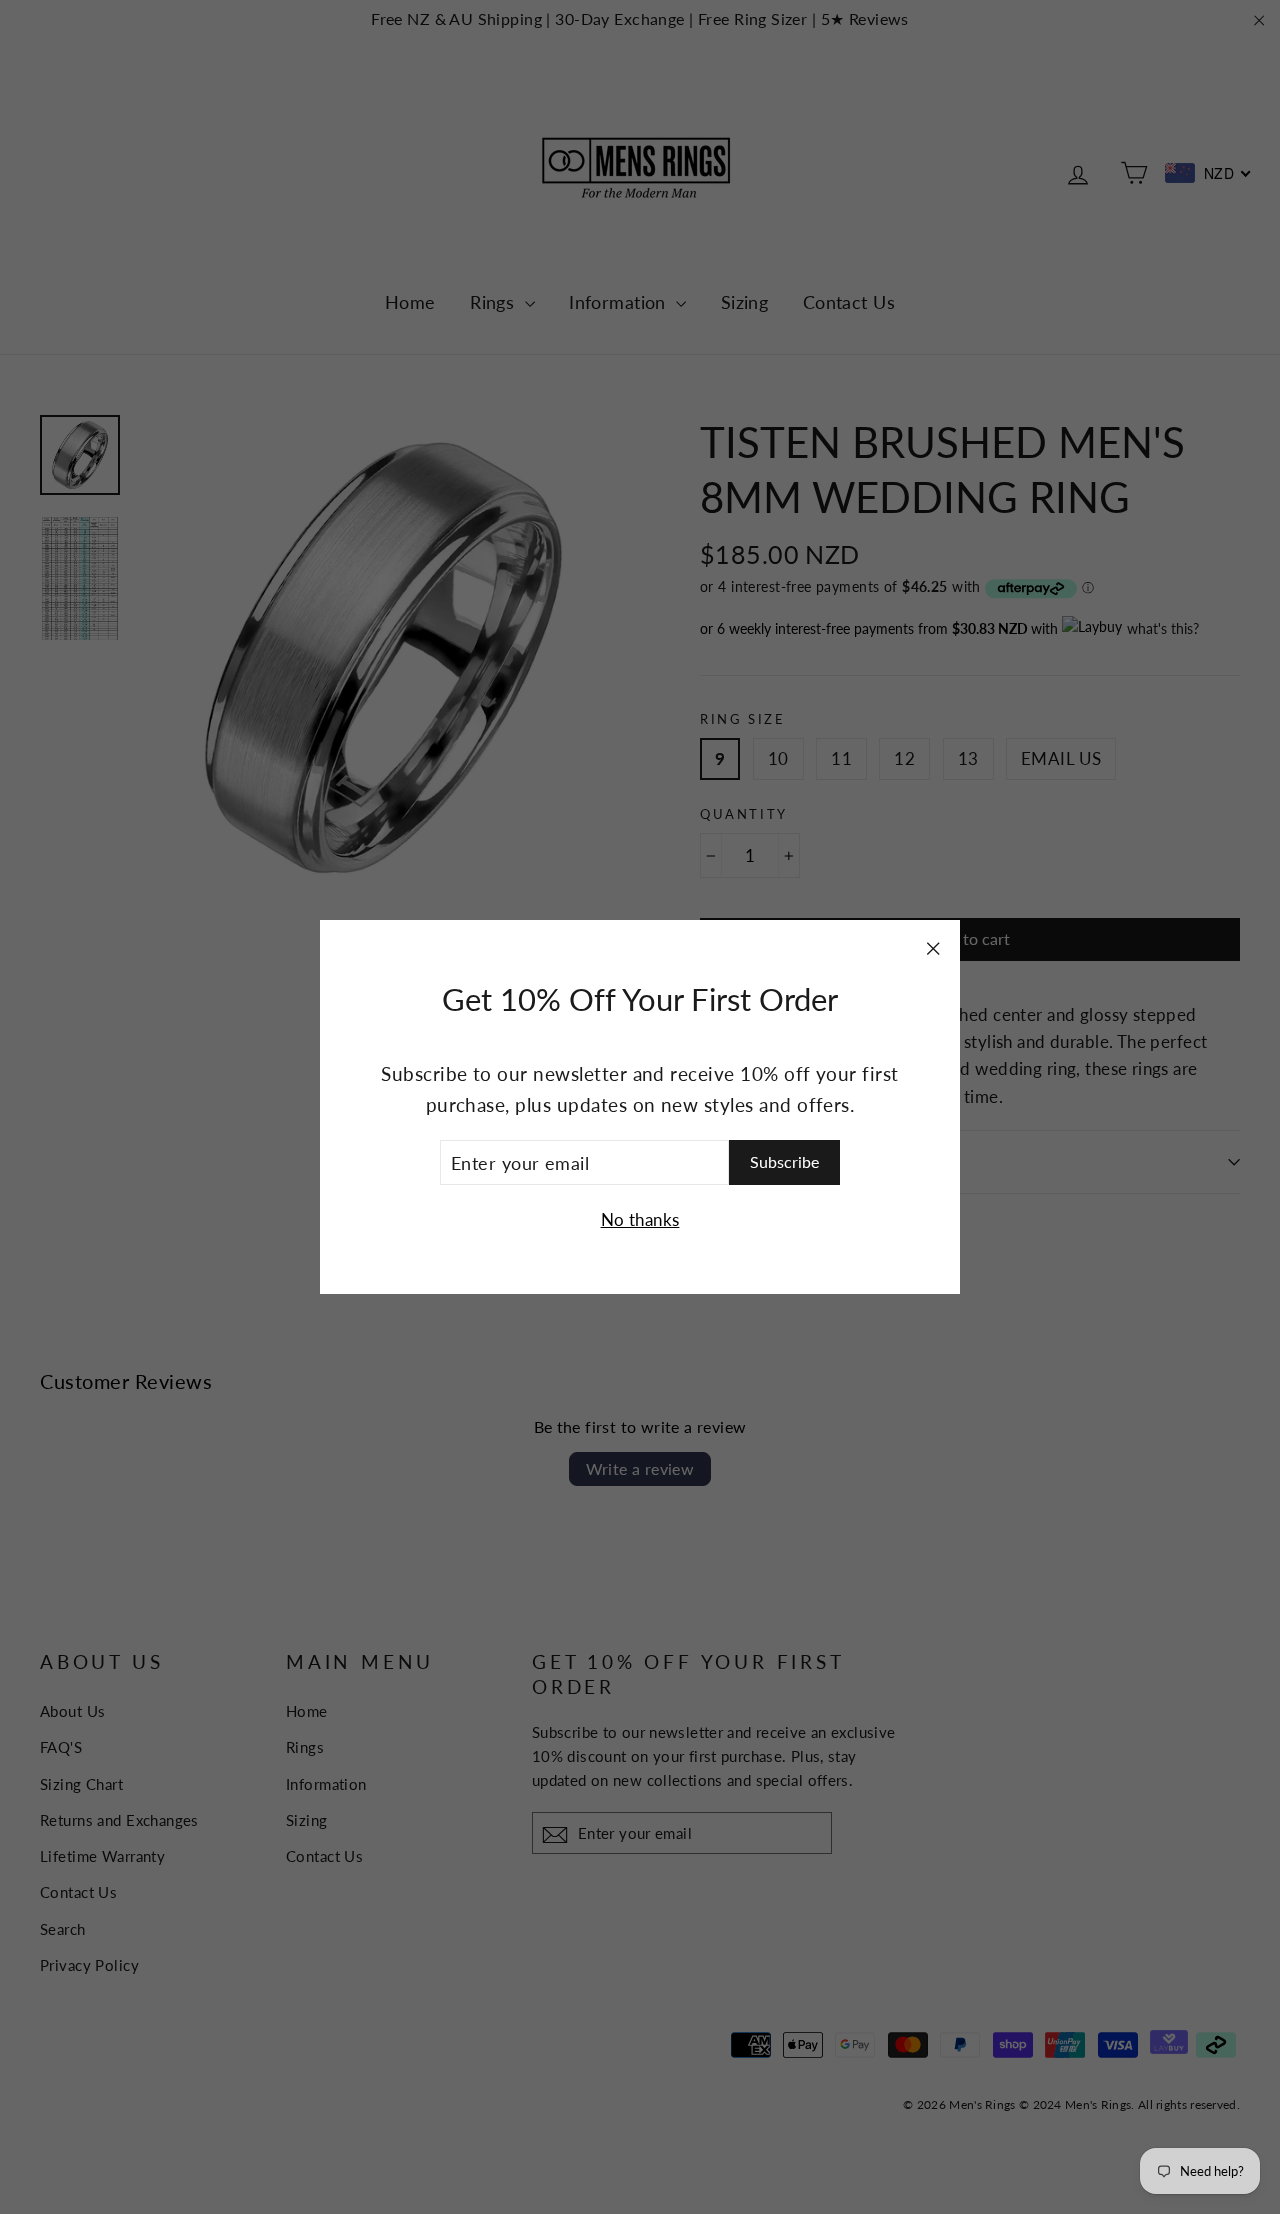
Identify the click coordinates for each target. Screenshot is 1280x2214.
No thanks (640, 1219)
